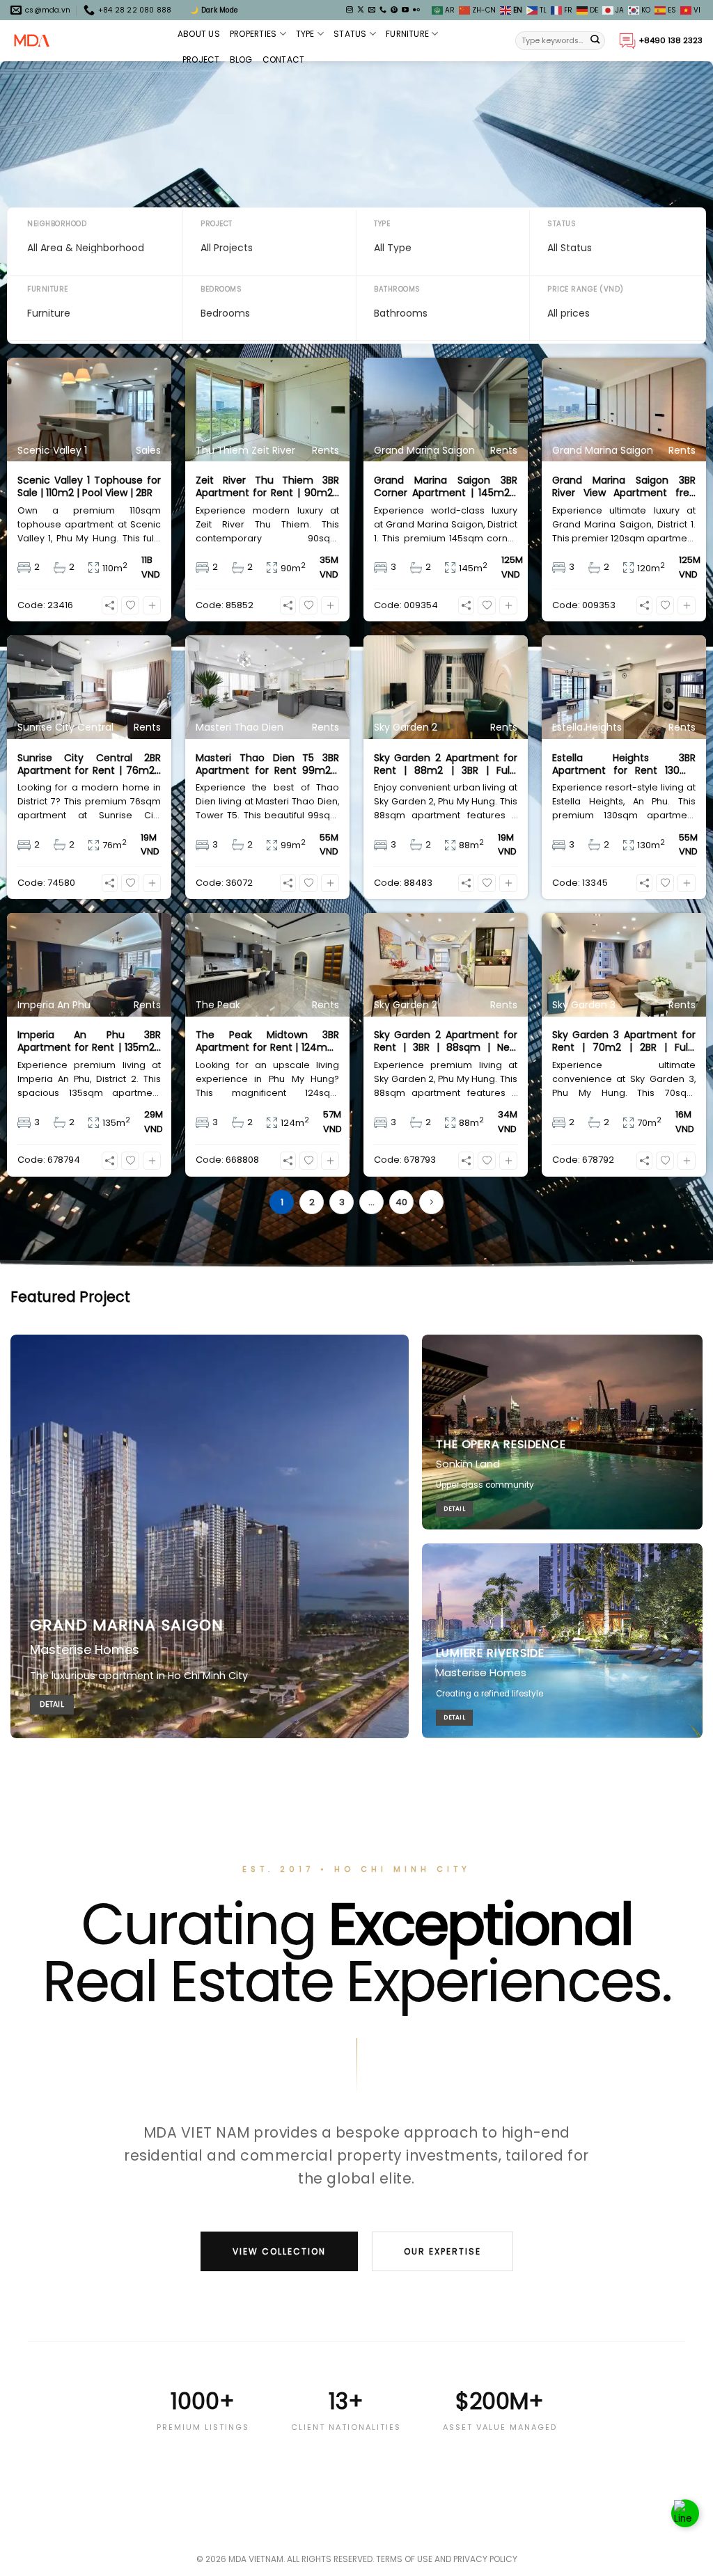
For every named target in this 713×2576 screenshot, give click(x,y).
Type (305, 34)
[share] (110, 605)
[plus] (152, 605)
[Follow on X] (361, 10)
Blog (241, 59)
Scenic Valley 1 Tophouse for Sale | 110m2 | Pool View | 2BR (89, 486)
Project (201, 59)
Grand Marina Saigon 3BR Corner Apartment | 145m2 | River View (446, 486)
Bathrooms (397, 289)
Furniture (407, 34)
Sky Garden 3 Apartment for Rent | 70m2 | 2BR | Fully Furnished (624, 1041)
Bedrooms (221, 289)
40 (401, 1202)
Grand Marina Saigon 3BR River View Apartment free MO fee (624, 486)
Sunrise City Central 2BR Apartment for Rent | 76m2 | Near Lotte (89, 764)
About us (199, 34)
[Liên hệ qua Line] (685, 2511)
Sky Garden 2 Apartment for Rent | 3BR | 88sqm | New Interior (446, 1041)
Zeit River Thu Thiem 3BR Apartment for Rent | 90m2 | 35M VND (267, 486)
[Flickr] (416, 10)
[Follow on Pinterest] (394, 10)
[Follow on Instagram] (350, 10)
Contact (284, 59)
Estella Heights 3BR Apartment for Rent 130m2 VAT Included (624, 764)
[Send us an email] (372, 10)
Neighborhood (57, 224)
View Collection (279, 2251)
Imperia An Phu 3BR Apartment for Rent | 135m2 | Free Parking (89, 1041)
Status (350, 34)
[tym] (130, 605)
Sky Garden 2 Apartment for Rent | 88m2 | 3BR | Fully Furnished (446, 764)
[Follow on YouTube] (405, 10)
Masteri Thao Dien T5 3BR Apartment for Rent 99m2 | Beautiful (267, 764)
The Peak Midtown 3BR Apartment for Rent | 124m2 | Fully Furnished (267, 1041)
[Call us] (383, 10)
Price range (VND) (586, 289)
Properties (253, 34)
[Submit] (595, 41)
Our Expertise (442, 2251)
